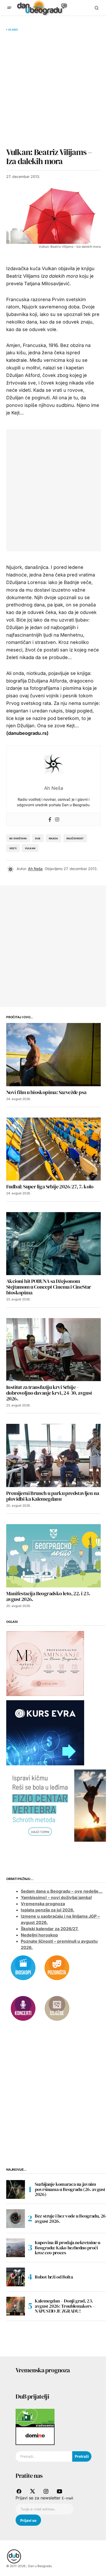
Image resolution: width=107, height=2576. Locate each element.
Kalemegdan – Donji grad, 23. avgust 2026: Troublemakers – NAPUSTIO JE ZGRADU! (65, 2306)
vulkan (30, 848)
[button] (9, 8)
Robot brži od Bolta (54, 2277)
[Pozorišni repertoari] (57, 1967)
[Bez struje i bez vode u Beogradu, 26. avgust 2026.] (16, 2219)
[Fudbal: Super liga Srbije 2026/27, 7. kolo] (53, 1149)
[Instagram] (57, 819)
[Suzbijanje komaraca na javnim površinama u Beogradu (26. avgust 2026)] (16, 2189)
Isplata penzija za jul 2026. (48, 1910)
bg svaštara (18, 838)
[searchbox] (44, 2456)
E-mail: (68, 2498)
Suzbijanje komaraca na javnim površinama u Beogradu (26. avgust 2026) (70, 2189)
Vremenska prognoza (43, 1904)
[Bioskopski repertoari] (23, 1967)
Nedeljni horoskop (39, 1935)
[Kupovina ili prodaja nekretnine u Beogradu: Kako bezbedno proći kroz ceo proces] (16, 2248)
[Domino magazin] (35, 2436)
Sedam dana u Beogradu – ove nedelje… (62, 1891)
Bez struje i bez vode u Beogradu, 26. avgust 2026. (71, 2218)
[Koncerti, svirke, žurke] (23, 2008)
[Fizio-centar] (57, 1805)
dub (38, 838)
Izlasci (13, 30)
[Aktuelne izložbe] (57, 2008)
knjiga (53, 838)
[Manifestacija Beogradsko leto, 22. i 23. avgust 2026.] (53, 1556)
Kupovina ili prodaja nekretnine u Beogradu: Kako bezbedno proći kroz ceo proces (68, 2248)
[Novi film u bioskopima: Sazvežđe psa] (53, 1055)
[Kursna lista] (45, 1663)
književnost (75, 838)
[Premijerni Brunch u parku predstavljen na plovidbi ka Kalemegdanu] (53, 1455)
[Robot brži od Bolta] (16, 2277)
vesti (13, 848)
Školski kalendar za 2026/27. (50, 1929)
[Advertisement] (53, 89)
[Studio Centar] (35, 2417)
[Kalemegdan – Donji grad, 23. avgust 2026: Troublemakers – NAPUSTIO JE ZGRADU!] (16, 2306)
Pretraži (82, 2456)
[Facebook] (50, 819)
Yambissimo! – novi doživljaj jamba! (56, 1897)
